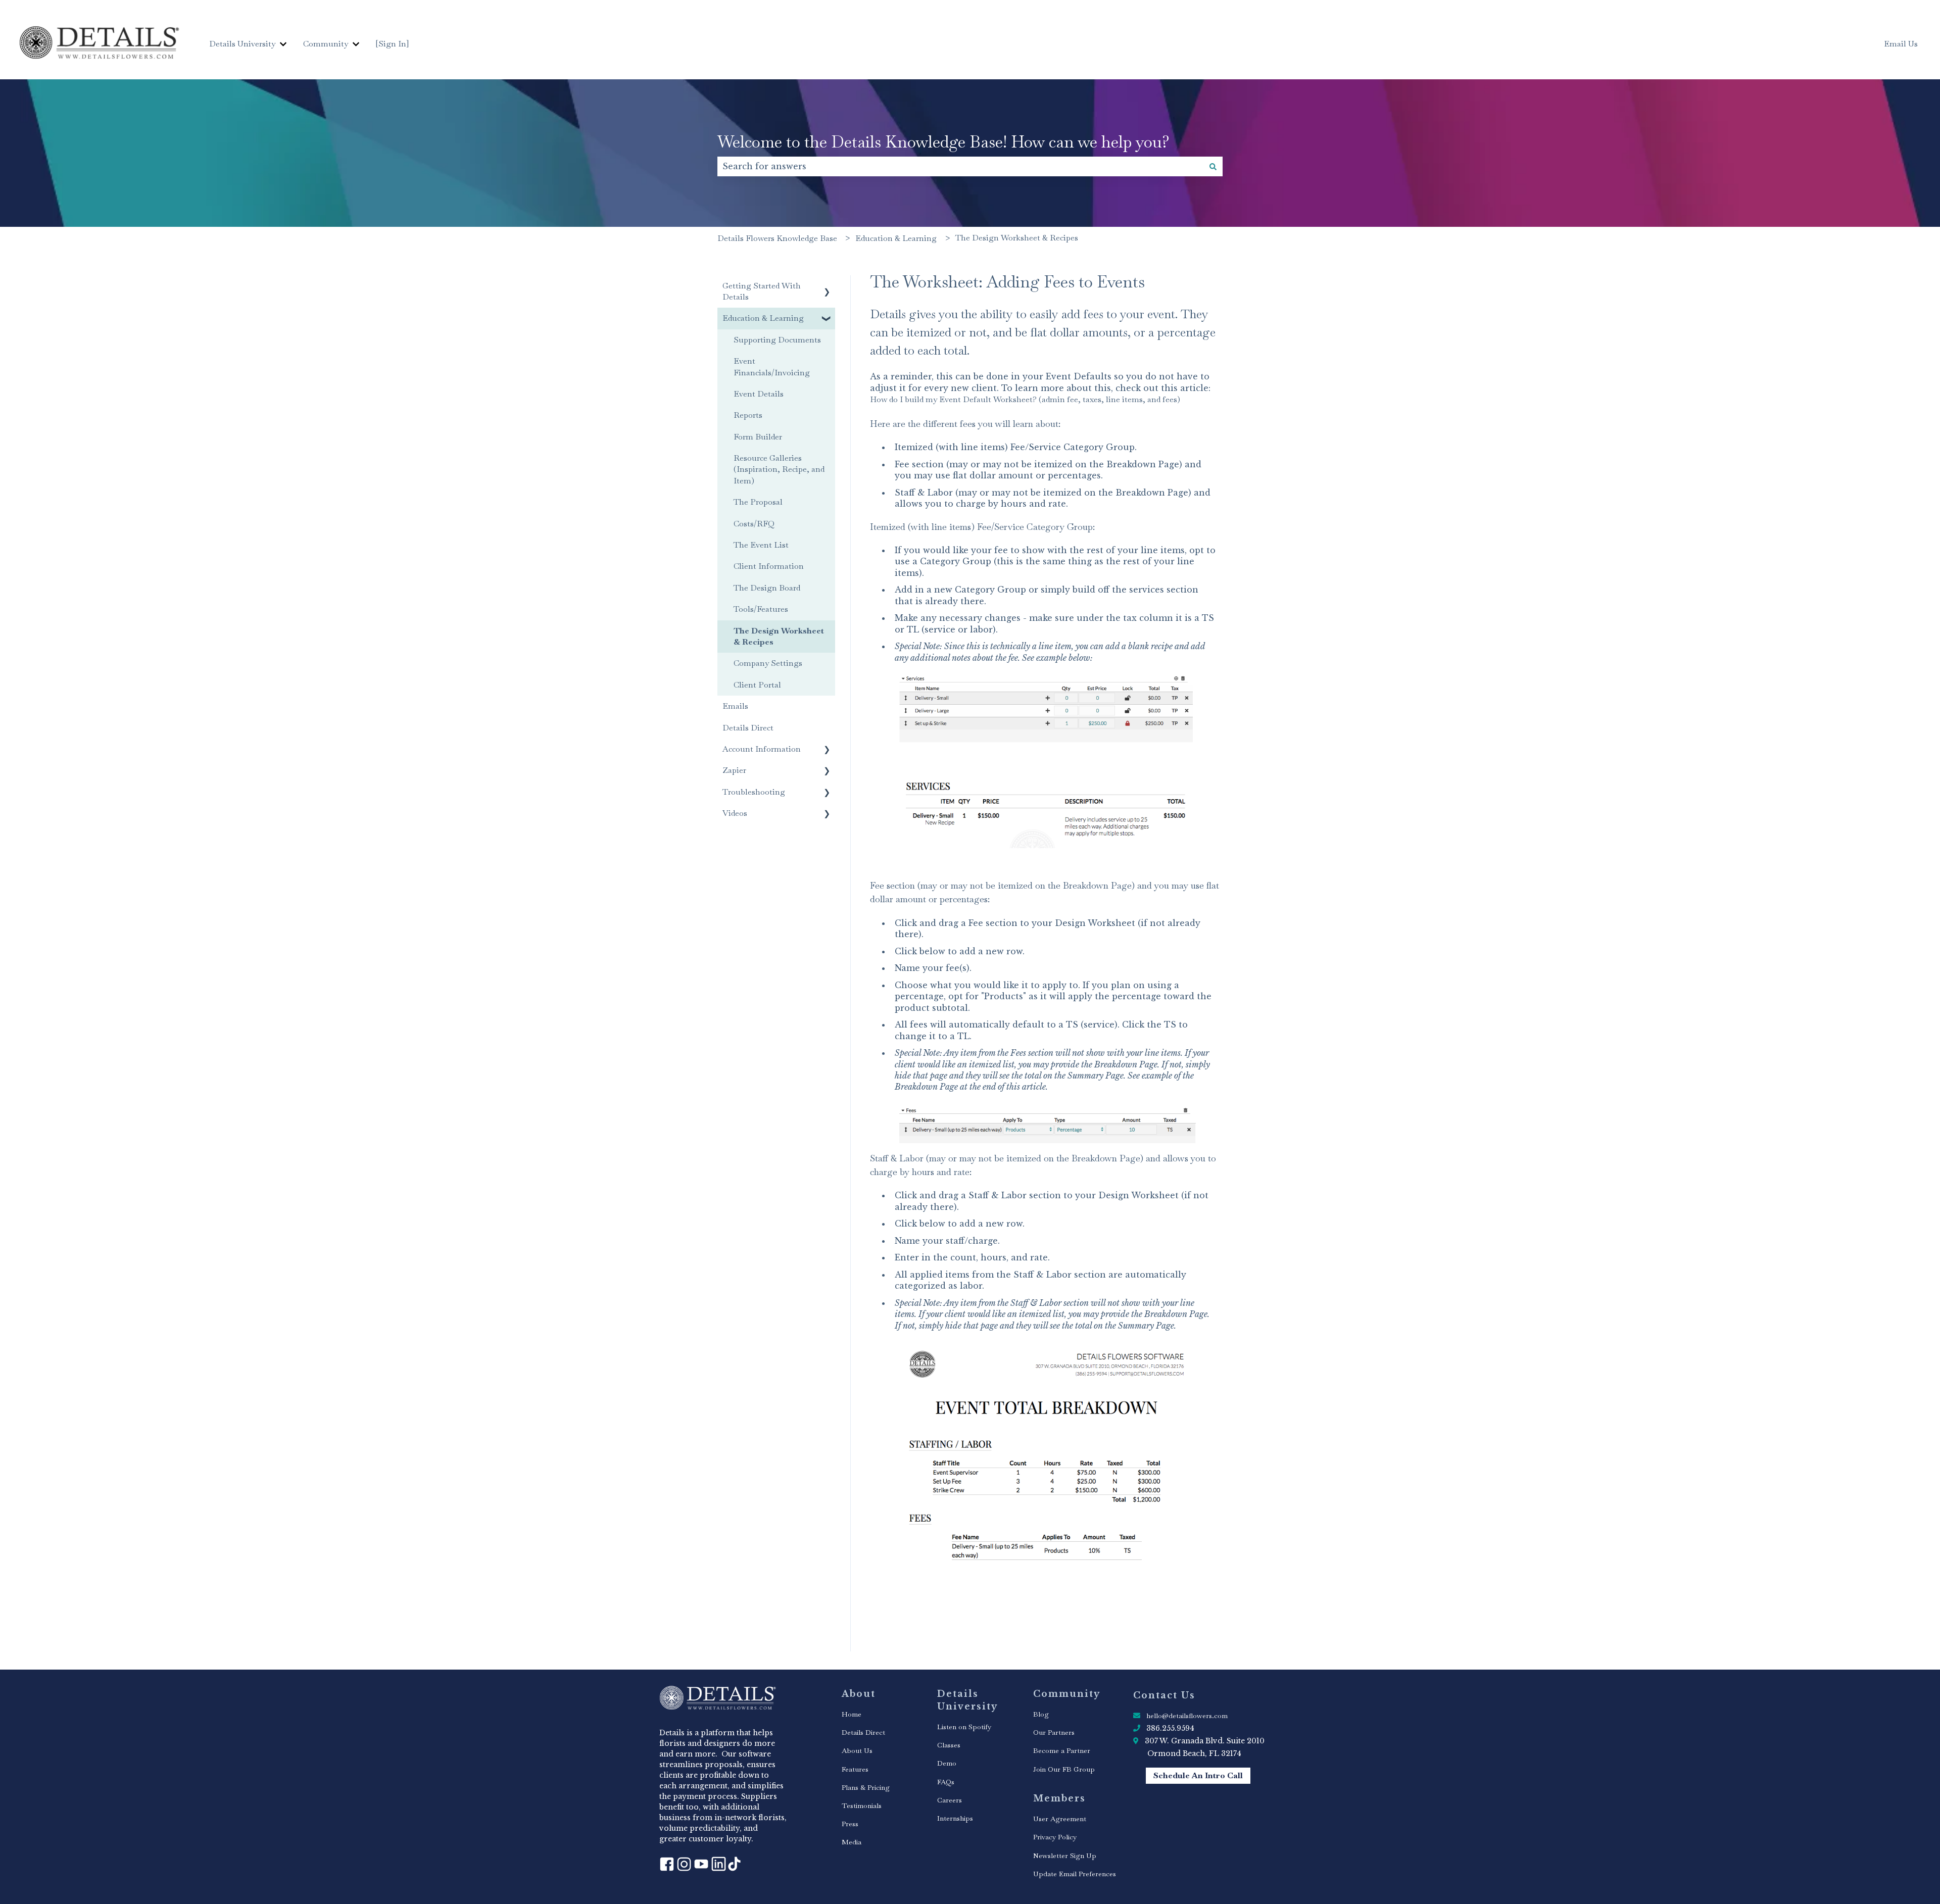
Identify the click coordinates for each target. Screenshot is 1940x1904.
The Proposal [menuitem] (758, 502)
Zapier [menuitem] (734, 770)
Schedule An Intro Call (1198, 1775)
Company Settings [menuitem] (768, 663)
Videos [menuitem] (735, 813)
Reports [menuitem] (748, 415)
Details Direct (863, 1732)
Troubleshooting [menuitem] (754, 792)
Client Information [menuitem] (769, 566)
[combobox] (960, 166)
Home (852, 1714)
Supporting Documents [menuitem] (777, 340)
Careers (950, 1800)
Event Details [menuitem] (759, 394)
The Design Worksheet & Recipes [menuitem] (779, 636)
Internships (955, 1818)
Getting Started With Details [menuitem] (762, 291)
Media (852, 1842)
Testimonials (862, 1805)
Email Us (1901, 44)
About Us (857, 1750)
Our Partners (1054, 1732)
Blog (1041, 1714)
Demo (947, 1763)
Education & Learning (896, 238)
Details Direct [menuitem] (748, 728)
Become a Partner (1062, 1750)
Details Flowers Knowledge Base (777, 238)
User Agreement (1060, 1819)
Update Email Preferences (1075, 1874)
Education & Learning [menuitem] (763, 318)
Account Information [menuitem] (762, 749)
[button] (827, 287)
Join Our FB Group (1064, 1769)
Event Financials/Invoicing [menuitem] (772, 367)
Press (850, 1824)
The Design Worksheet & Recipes (1017, 238)
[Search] (1213, 166)
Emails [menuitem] (735, 706)
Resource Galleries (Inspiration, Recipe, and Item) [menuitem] (779, 469)
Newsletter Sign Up (1065, 1856)
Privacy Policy (1055, 1837)
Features (855, 1769)
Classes (949, 1745)
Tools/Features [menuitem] (761, 609)
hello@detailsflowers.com (1187, 1716)
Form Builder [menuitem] (758, 437)
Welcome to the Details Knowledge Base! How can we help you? (943, 142)
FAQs (946, 1782)
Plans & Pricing (866, 1787)
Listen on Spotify (964, 1727)
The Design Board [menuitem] (767, 588)
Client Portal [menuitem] (757, 685)
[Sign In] (392, 44)
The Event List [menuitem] (761, 545)
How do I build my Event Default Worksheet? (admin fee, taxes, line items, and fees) (1025, 399)
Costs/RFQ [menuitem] (754, 524)
